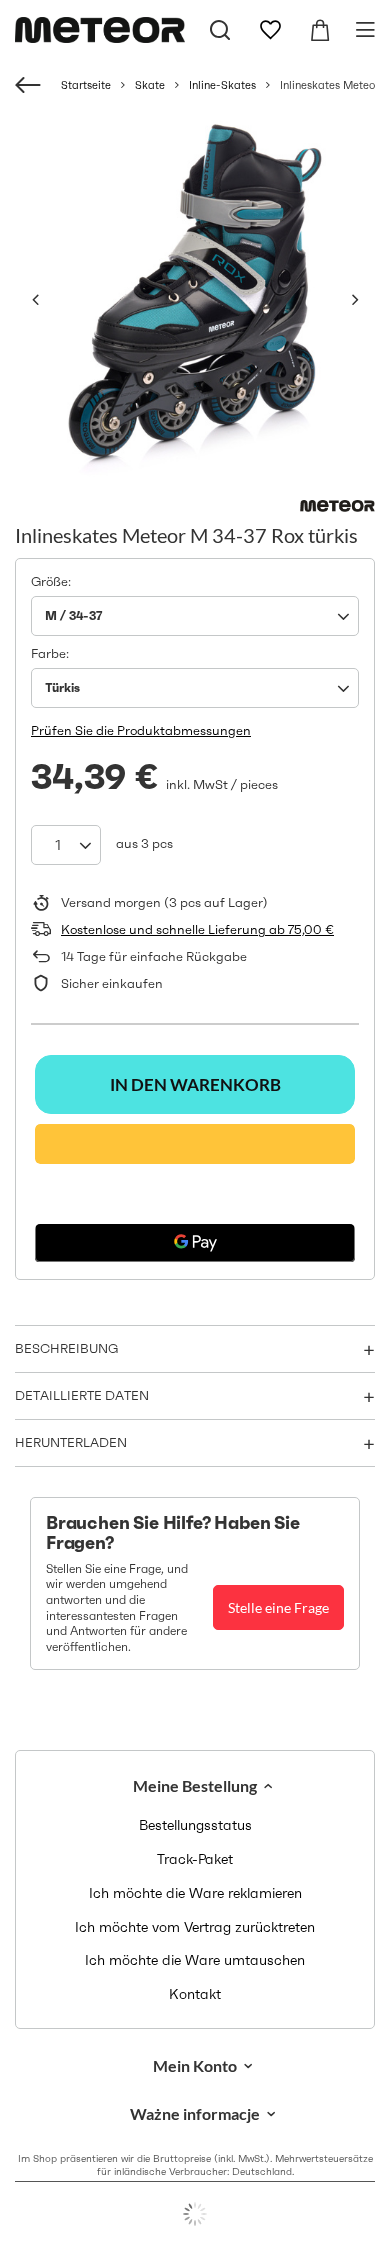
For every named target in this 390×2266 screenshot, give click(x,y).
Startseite (86, 85)
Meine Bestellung (195, 1785)
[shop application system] (195, 2214)
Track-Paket (195, 1859)
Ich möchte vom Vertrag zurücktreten (195, 1927)
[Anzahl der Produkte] (66, 845)
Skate (150, 85)
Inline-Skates (222, 85)
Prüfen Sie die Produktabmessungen (141, 730)
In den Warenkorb (195, 1084)
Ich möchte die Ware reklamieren (195, 1893)
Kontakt (195, 1994)
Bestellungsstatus (195, 1825)
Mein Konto (195, 2065)
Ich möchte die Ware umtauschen (195, 1960)
